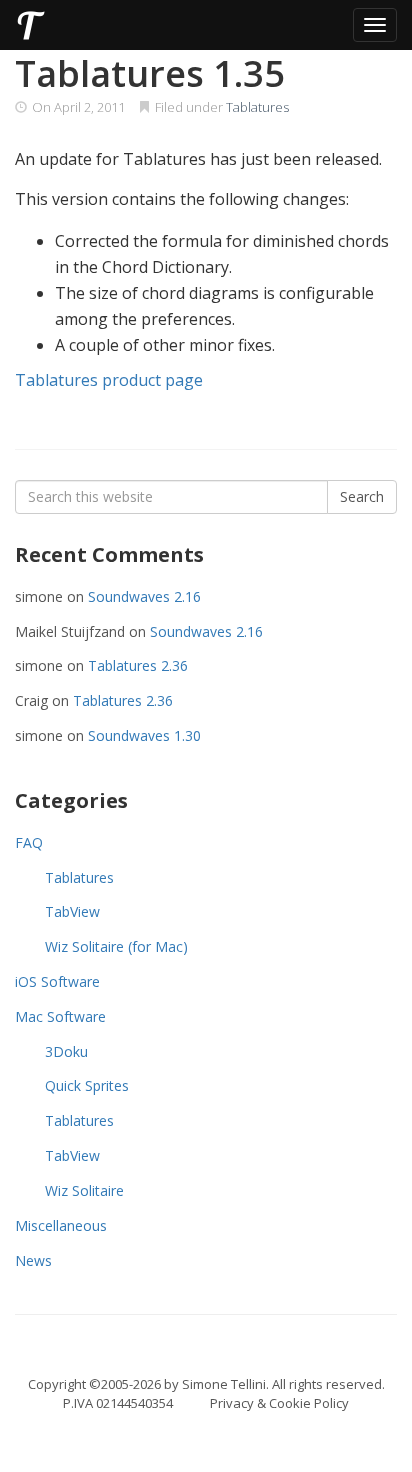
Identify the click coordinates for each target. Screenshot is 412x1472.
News (33, 1260)
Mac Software (60, 1016)
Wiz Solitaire (84, 1190)
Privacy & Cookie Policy (279, 1403)
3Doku (66, 1051)
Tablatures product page (109, 380)
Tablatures (257, 107)
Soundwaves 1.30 (144, 735)
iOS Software (57, 981)
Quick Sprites (87, 1085)
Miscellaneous (61, 1225)
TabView (72, 911)
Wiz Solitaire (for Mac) (116, 946)
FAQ (29, 842)
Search (362, 496)
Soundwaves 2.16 (144, 596)
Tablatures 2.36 (138, 665)
